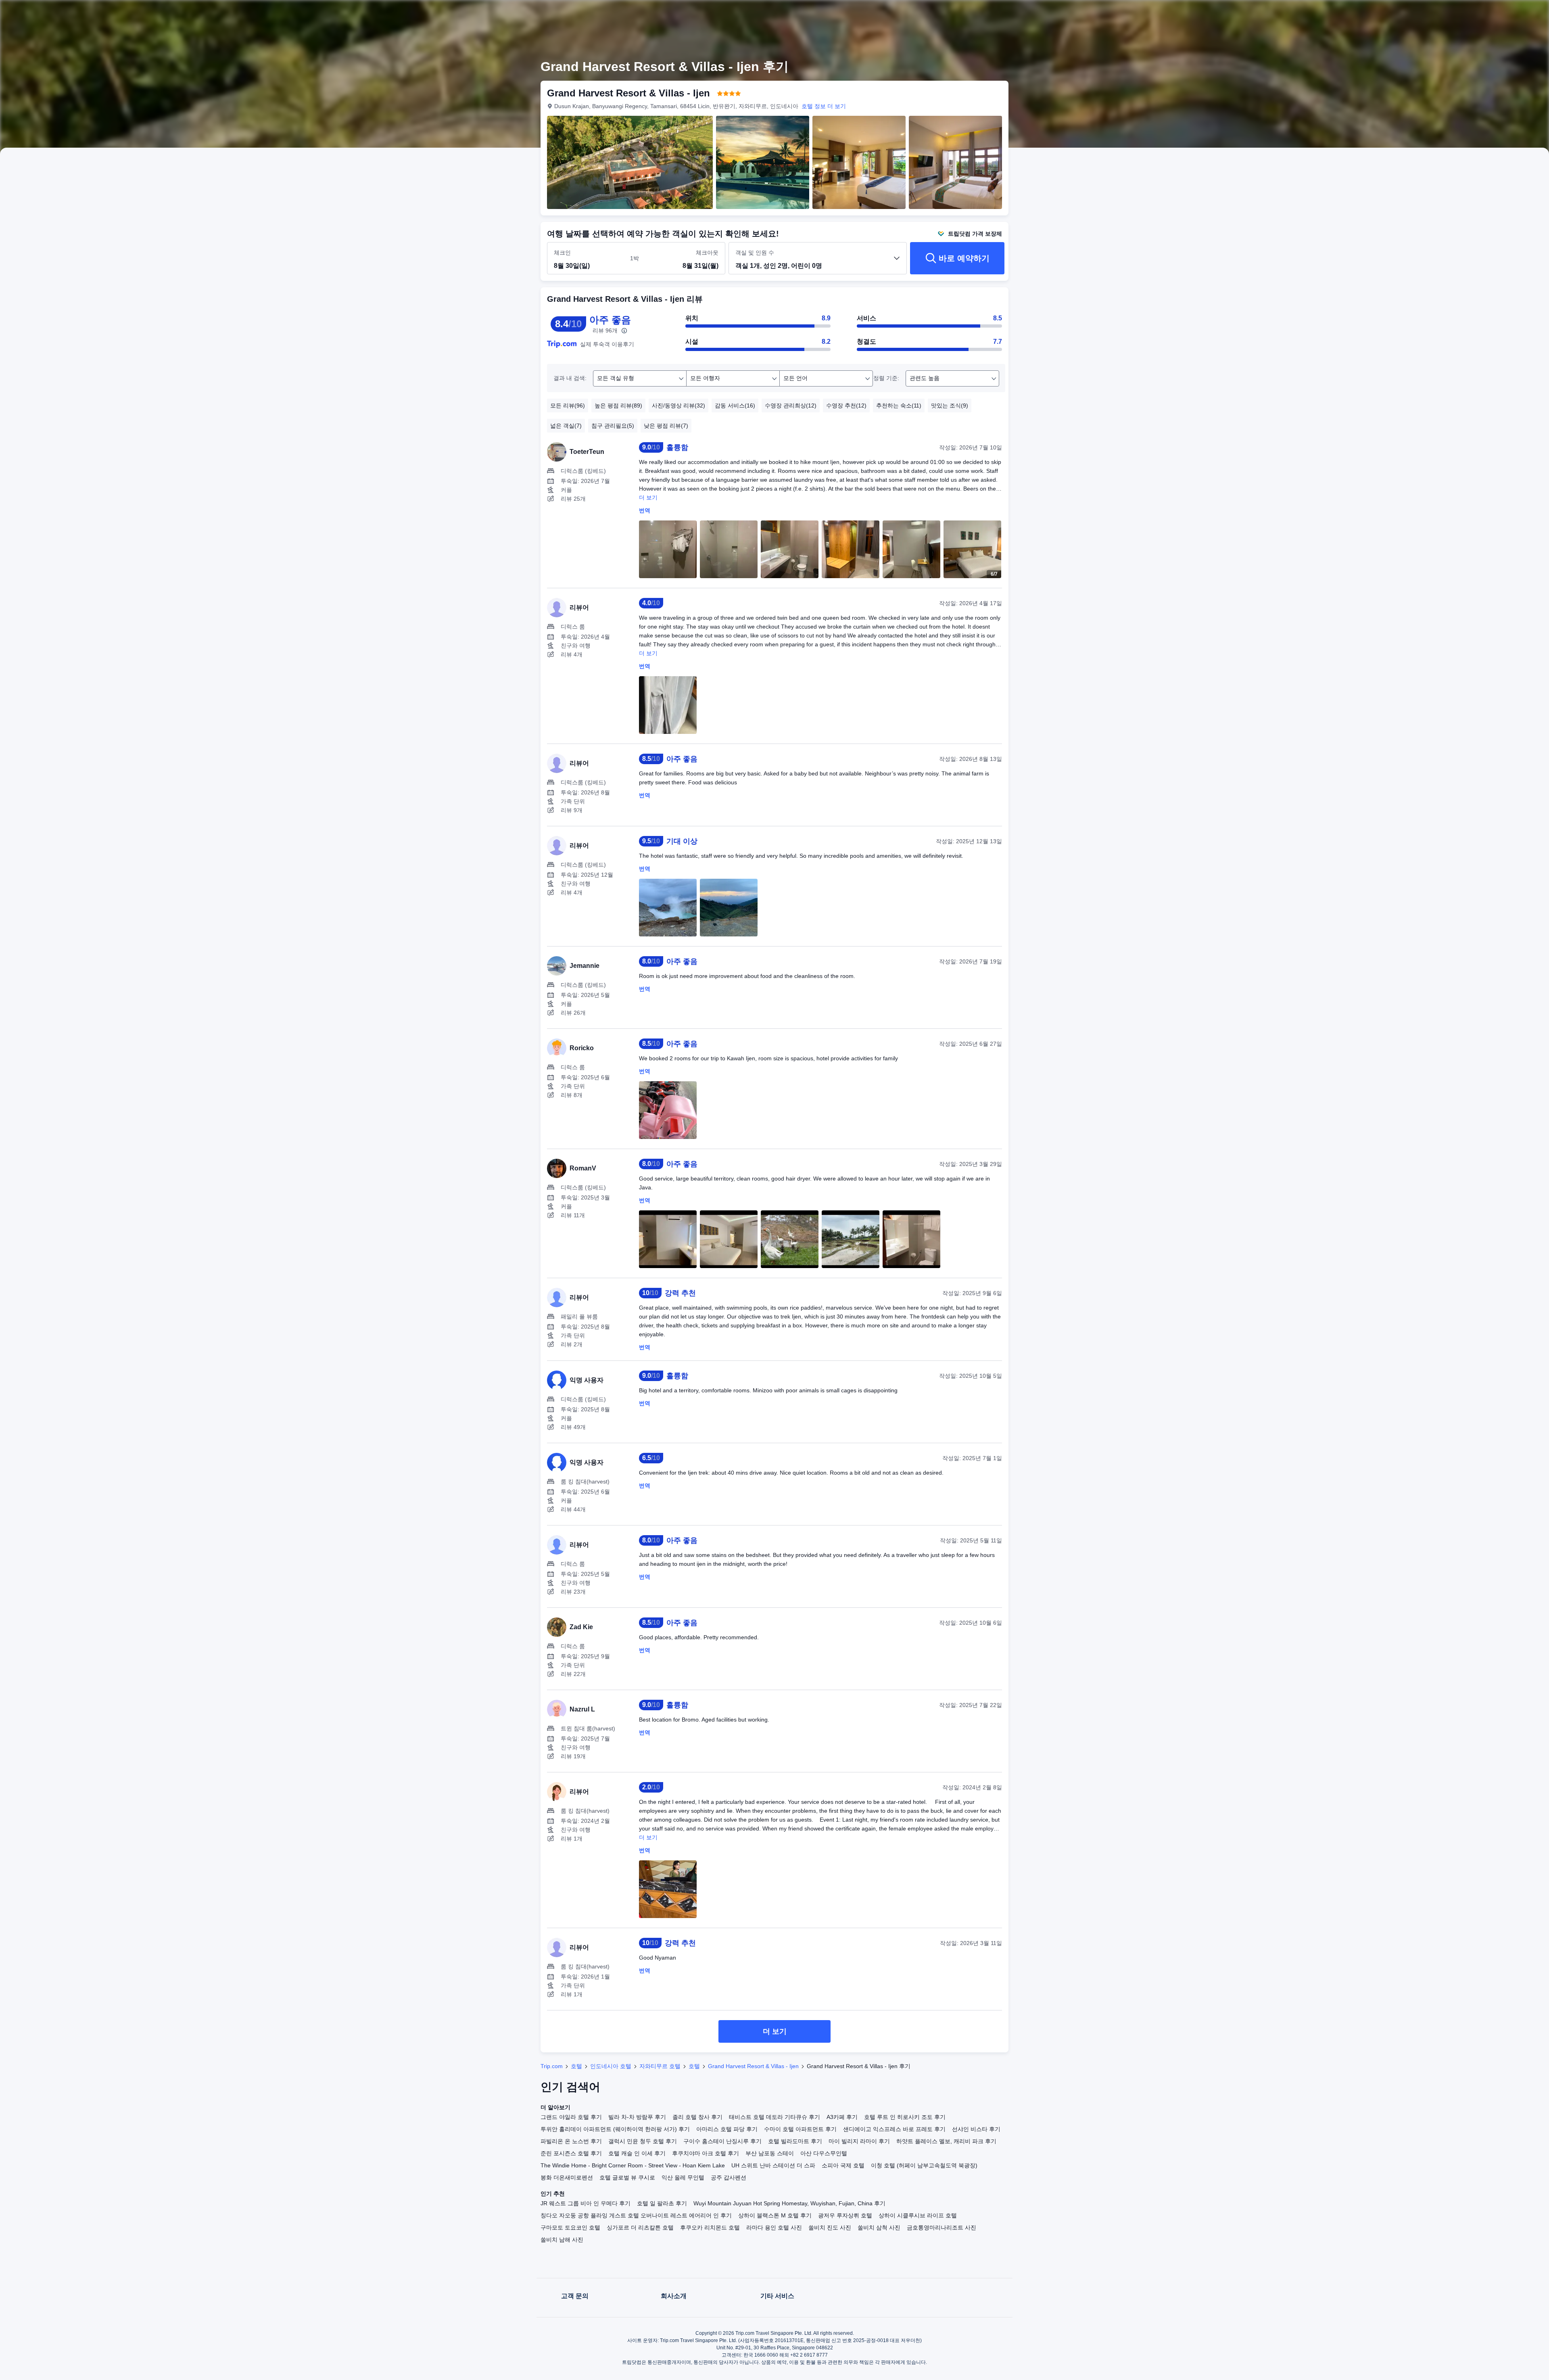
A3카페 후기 (842, 2117)
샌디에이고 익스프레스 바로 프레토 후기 (894, 2129)
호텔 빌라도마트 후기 (795, 2141)
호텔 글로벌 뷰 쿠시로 (627, 2177)
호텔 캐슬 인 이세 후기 (637, 2153)
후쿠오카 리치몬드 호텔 (710, 2227)
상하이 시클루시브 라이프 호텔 (918, 2215)
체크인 (562, 253)
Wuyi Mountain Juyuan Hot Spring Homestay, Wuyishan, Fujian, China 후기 (789, 2203)
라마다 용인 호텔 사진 (774, 2227)
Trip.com (552, 2066)
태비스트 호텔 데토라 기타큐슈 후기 (774, 2117)
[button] (1119, 13)
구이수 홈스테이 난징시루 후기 (722, 2141)
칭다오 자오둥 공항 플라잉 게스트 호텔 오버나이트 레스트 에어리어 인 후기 (636, 2215)
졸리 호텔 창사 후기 (697, 2117)
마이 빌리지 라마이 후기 (859, 2141)
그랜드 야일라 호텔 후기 (571, 2117)
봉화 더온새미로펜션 (567, 2177)
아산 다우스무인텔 (824, 2153)
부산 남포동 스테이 (770, 2153)
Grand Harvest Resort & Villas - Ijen (753, 2066)
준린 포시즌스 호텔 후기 (571, 2153)
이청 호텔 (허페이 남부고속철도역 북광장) (924, 2165)
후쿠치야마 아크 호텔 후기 (706, 2153)
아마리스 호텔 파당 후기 (727, 2129)
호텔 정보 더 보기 (824, 106)
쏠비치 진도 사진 (830, 2227)
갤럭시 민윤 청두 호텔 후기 (643, 2141)
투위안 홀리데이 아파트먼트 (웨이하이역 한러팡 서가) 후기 (615, 2129)
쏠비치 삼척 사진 (879, 2227)
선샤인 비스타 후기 (976, 2129)
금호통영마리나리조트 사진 (942, 2227)
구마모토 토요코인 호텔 (570, 2227)
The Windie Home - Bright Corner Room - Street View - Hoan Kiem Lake (633, 2165)
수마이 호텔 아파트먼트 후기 (800, 2129)
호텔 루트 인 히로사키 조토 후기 (905, 2117)
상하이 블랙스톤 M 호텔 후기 (775, 2215)
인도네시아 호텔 (611, 2066)
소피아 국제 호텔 (843, 2165)
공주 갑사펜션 (729, 2177)
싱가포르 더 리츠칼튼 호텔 (640, 2227)
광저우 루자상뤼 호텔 (845, 2215)
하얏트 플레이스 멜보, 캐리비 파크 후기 (946, 2141)
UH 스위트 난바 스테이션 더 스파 (773, 2165)
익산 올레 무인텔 (683, 2177)
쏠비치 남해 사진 (562, 2240)
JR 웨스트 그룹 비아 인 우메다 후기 (586, 2203)
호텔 (576, 2066)
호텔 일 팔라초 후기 (662, 2203)
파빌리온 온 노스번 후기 (571, 2141)
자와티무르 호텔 (660, 2066)
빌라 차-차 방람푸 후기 (637, 2117)
